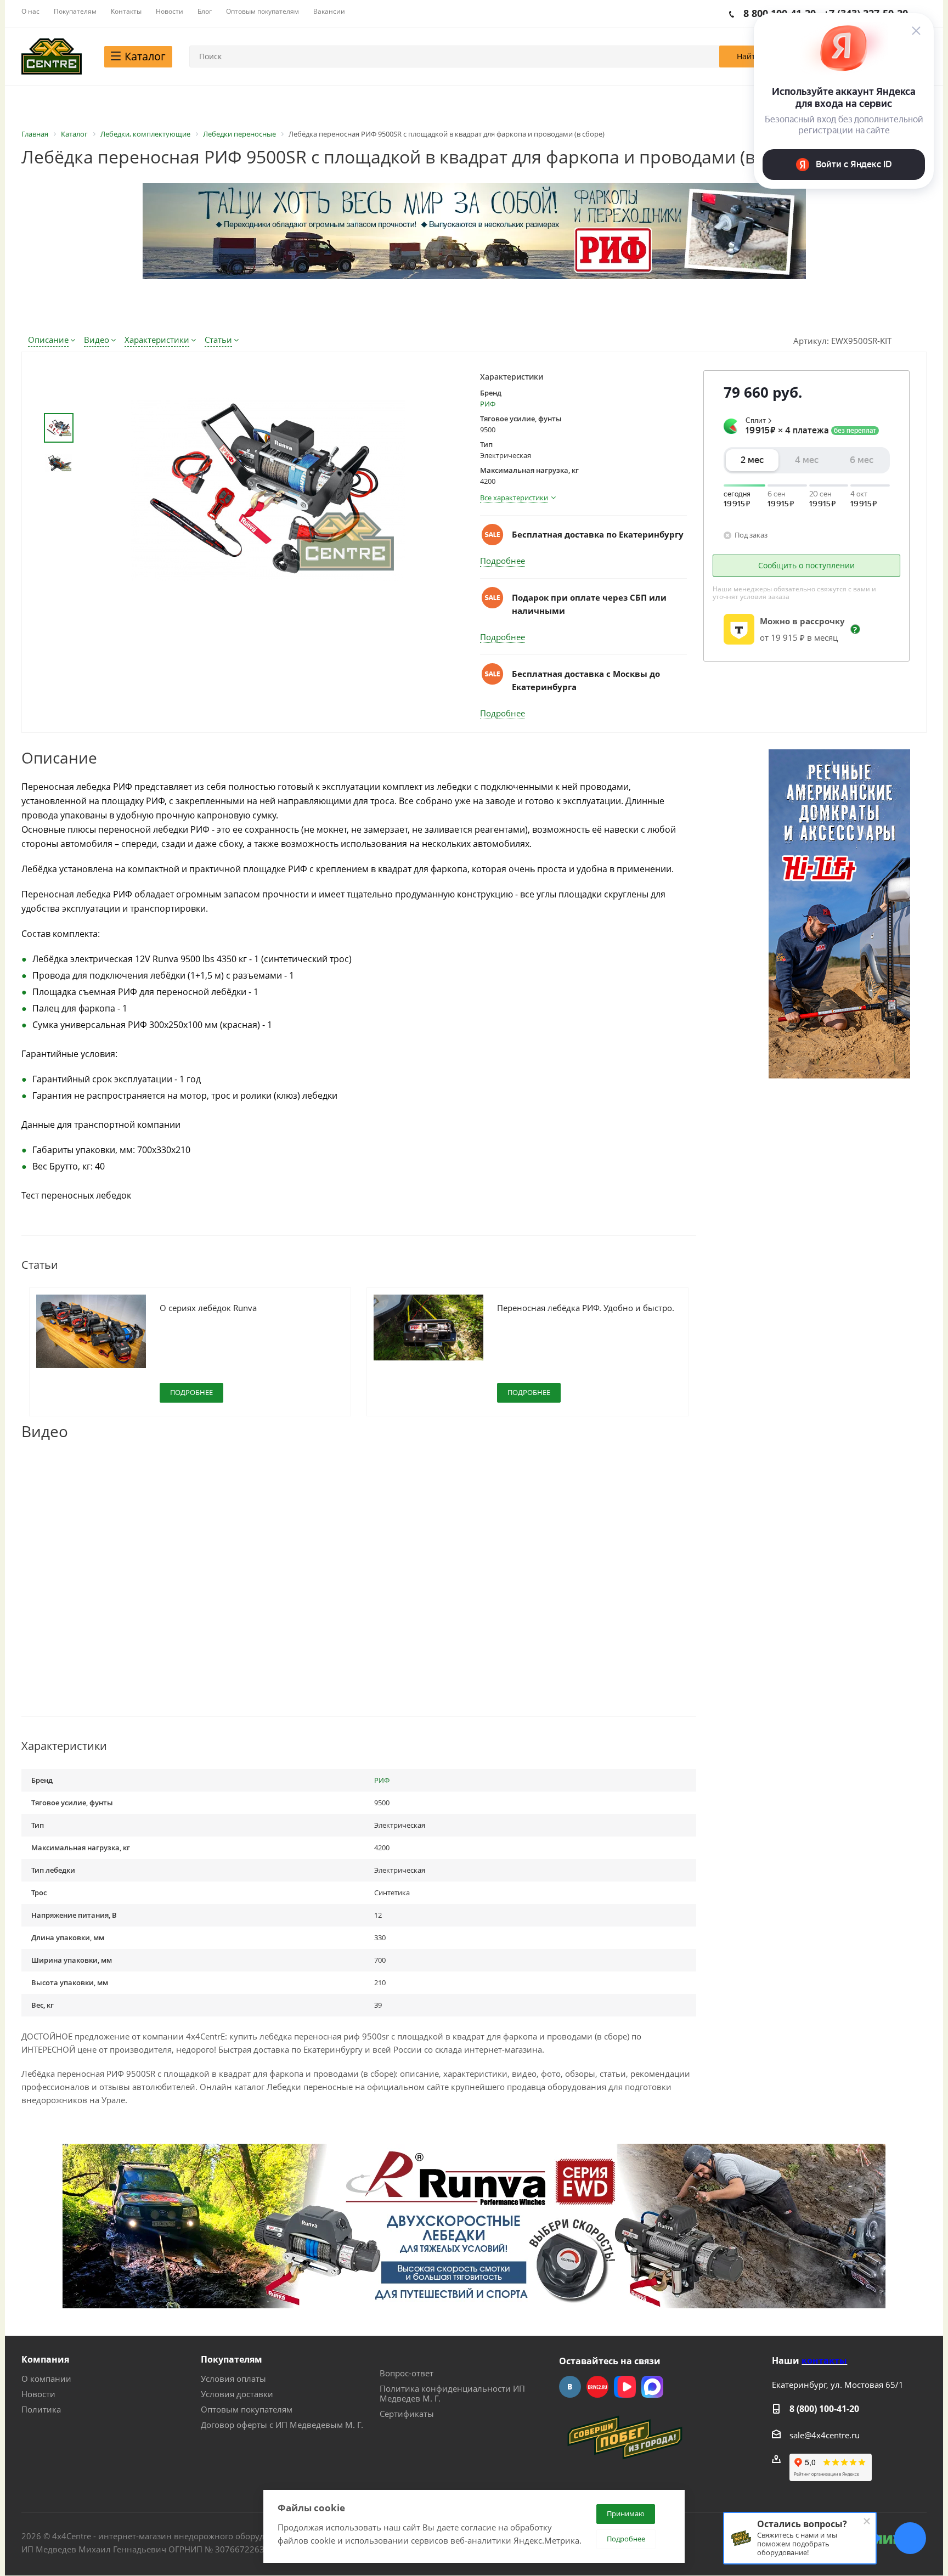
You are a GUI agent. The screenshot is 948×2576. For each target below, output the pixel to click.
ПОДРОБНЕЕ (191, 1392)
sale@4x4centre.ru (825, 2435)
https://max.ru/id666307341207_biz (652, 2387)
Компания (45, 2359)
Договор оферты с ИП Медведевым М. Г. (282, 2425)
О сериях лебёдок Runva (208, 1308)
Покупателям (232, 2359)
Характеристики (157, 340)
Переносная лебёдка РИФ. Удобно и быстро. (586, 1308)
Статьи (218, 340)
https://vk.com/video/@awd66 (625, 2387)
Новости (38, 2394)
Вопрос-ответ (407, 2373)
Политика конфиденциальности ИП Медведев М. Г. (452, 2393)
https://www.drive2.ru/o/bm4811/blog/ (597, 2387)
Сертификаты (407, 2414)
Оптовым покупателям (247, 2409)
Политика (41, 2409)
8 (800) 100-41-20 (824, 2409)
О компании (46, 2379)
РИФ (488, 404)
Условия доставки (237, 2394)
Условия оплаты (233, 2379)
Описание (48, 340)
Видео (97, 340)
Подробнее (503, 561)
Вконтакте (570, 2387)
